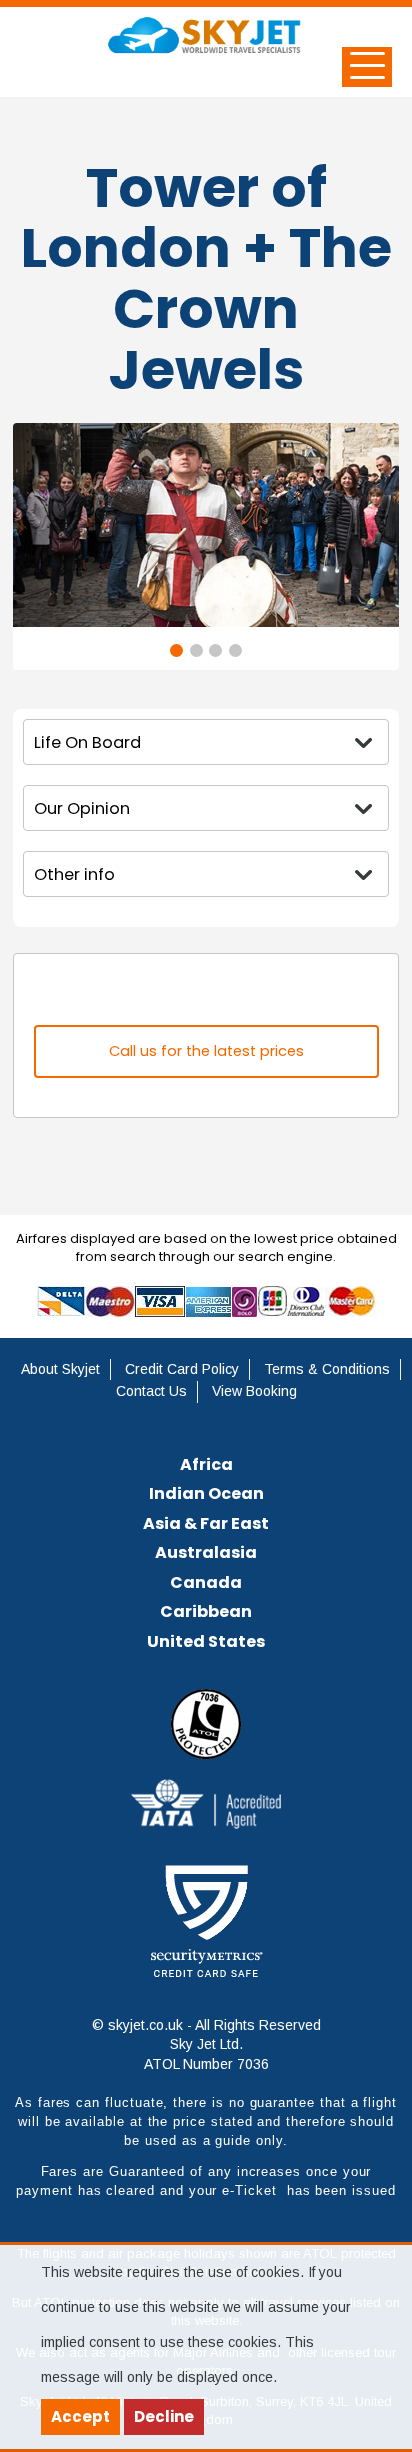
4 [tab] (235, 650)
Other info (74, 874)
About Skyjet (60, 1369)
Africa (206, 1464)
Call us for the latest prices (206, 1051)
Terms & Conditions (327, 1369)
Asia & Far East (206, 1523)
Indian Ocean (206, 1493)
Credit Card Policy (182, 1369)
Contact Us (151, 1391)
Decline (164, 2416)
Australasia (206, 1552)
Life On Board (87, 742)
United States (206, 1641)
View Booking (254, 1391)
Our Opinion (82, 808)
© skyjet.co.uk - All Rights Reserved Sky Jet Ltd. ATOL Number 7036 (206, 2044)
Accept (80, 2416)
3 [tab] (215, 650)
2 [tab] (196, 650)
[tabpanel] (206, 525)
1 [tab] (176, 650)
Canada (206, 1582)
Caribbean (206, 1611)
